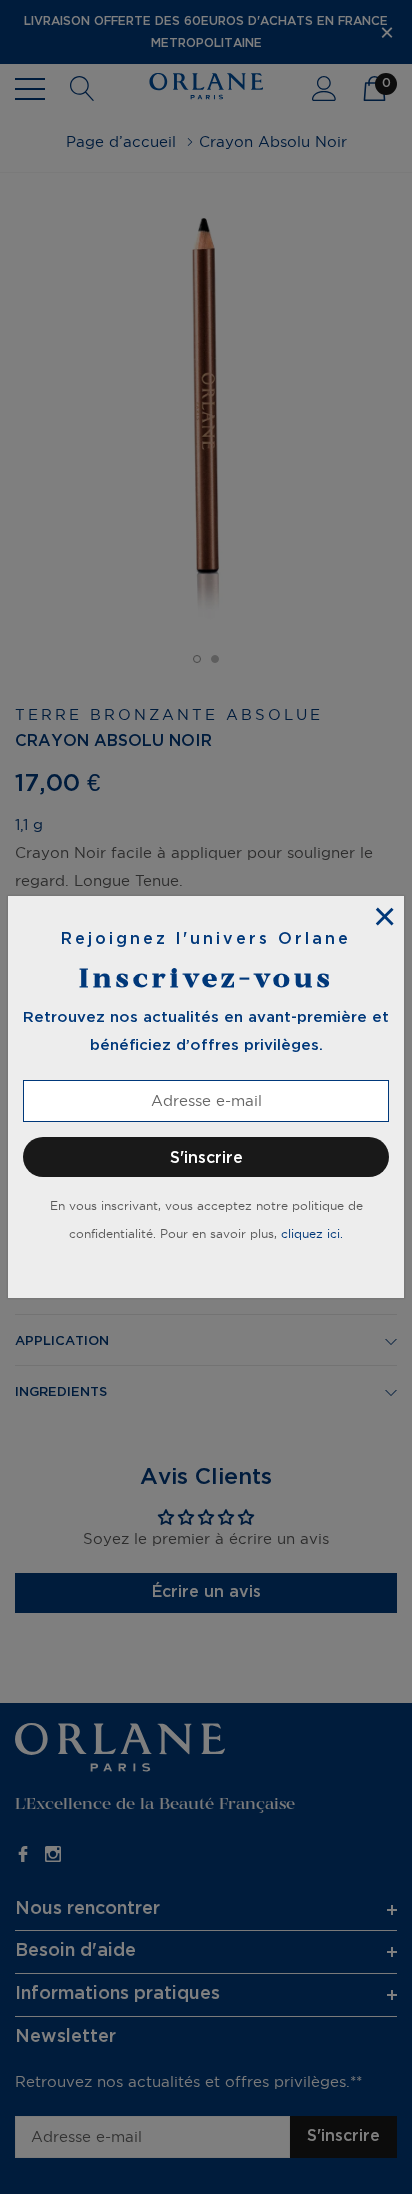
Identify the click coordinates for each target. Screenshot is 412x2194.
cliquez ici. (312, 1233)
